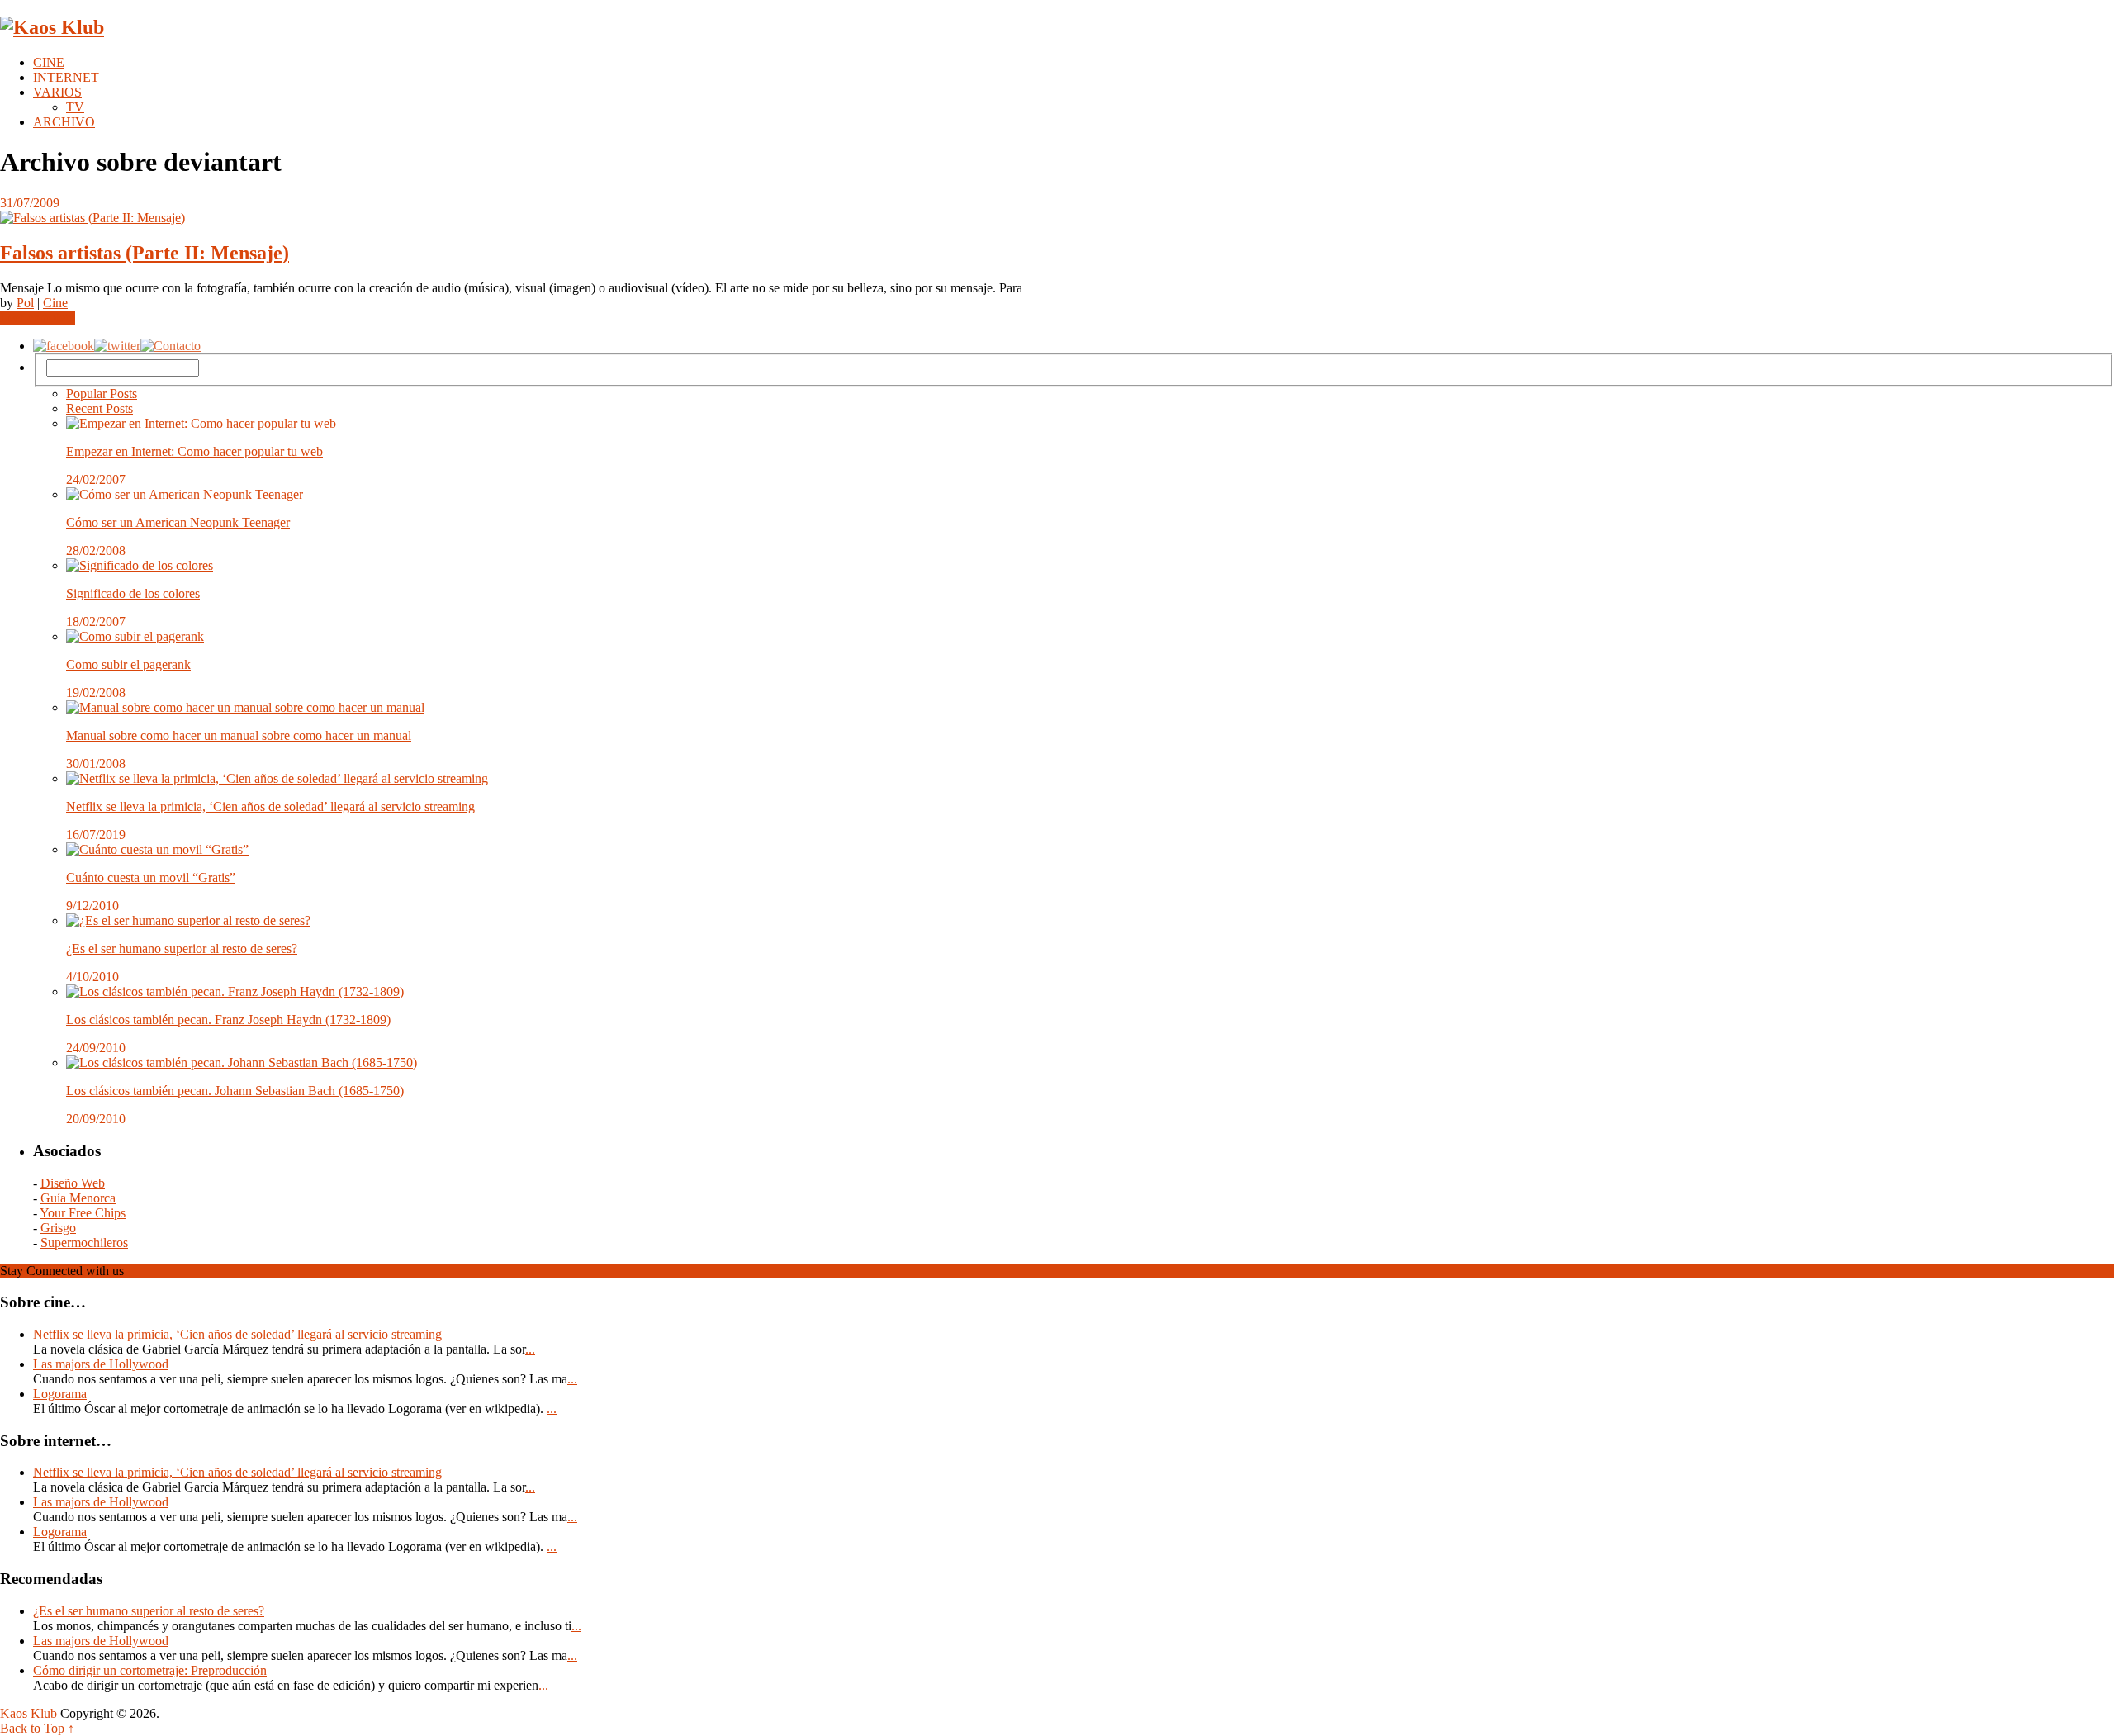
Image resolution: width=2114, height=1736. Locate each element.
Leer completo (38, 318)
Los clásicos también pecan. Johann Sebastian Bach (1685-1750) (235, 1091)
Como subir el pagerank (128, 664)
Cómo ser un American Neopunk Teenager (178, 522)
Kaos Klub (28, 1713)
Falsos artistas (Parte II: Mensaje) (145, 253)
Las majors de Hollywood (101, 1364)
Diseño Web (73, 1183)
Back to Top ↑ (37, 1728)
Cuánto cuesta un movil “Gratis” (151, 877)
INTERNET (66, 77)
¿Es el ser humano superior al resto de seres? (182, 949)
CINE (49, 62)
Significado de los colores (133, 593)
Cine (55, 303)
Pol (25, 303)
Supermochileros (84, 1243)
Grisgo (58, 1228)
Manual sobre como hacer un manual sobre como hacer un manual (239, 735)
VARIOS (57, 92)
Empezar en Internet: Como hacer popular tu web (194, 451)
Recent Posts (100, 408)
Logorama (60, 1394)
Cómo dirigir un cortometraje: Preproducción (150, 1670)
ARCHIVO (64, 122)
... (530, 1349)
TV (75, 107)
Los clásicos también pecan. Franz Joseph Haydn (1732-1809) (228, 1020)
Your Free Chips (83, 1213)
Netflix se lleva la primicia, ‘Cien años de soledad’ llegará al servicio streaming (270, 806)
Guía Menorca (78, 1198)
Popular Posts (102, 394)
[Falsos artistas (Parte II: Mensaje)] (1057, 218)
